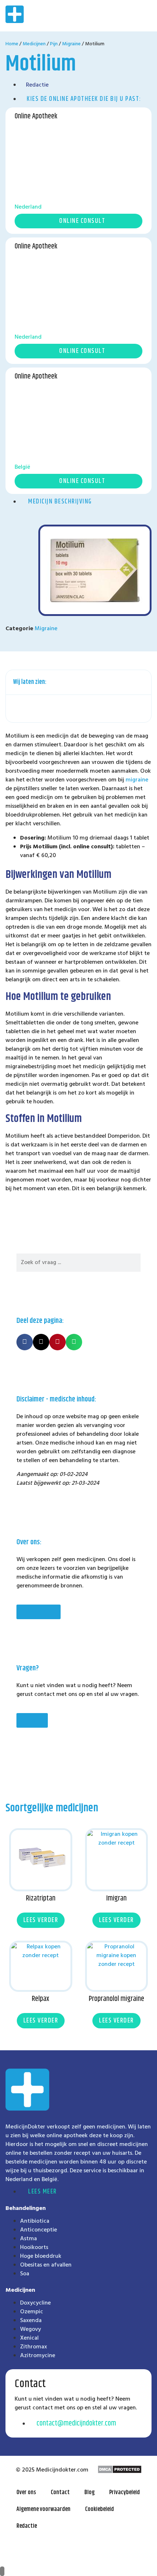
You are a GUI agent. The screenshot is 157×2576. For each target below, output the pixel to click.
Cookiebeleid (99, 2509)
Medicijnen (34, 44)
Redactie (27, 2526)
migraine (137, 780)
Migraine (71, 44)
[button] (121, 16)
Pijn (54, 44)
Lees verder (41, 1920)
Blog (89, 2493)
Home (12, 44)
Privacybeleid (125, 2493)
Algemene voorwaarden (43, 2509)
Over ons (26, 2493)
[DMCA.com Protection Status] (120, 2472)
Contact (60, 2493)
